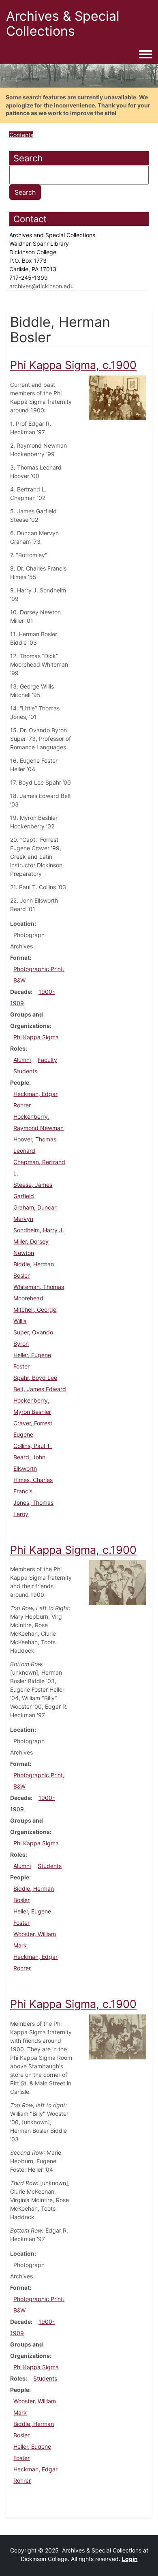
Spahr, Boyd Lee (35, 1378)
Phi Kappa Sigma (36, 1037)
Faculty (47, 1060)
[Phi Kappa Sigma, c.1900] (117, 397)
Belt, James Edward (40, 1389)
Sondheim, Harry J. (39, 1230)
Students (25, 1071)
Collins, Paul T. (33, 1446)
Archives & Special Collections (63, 24)
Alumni (22, 1060)
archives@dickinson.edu (42, 286)
